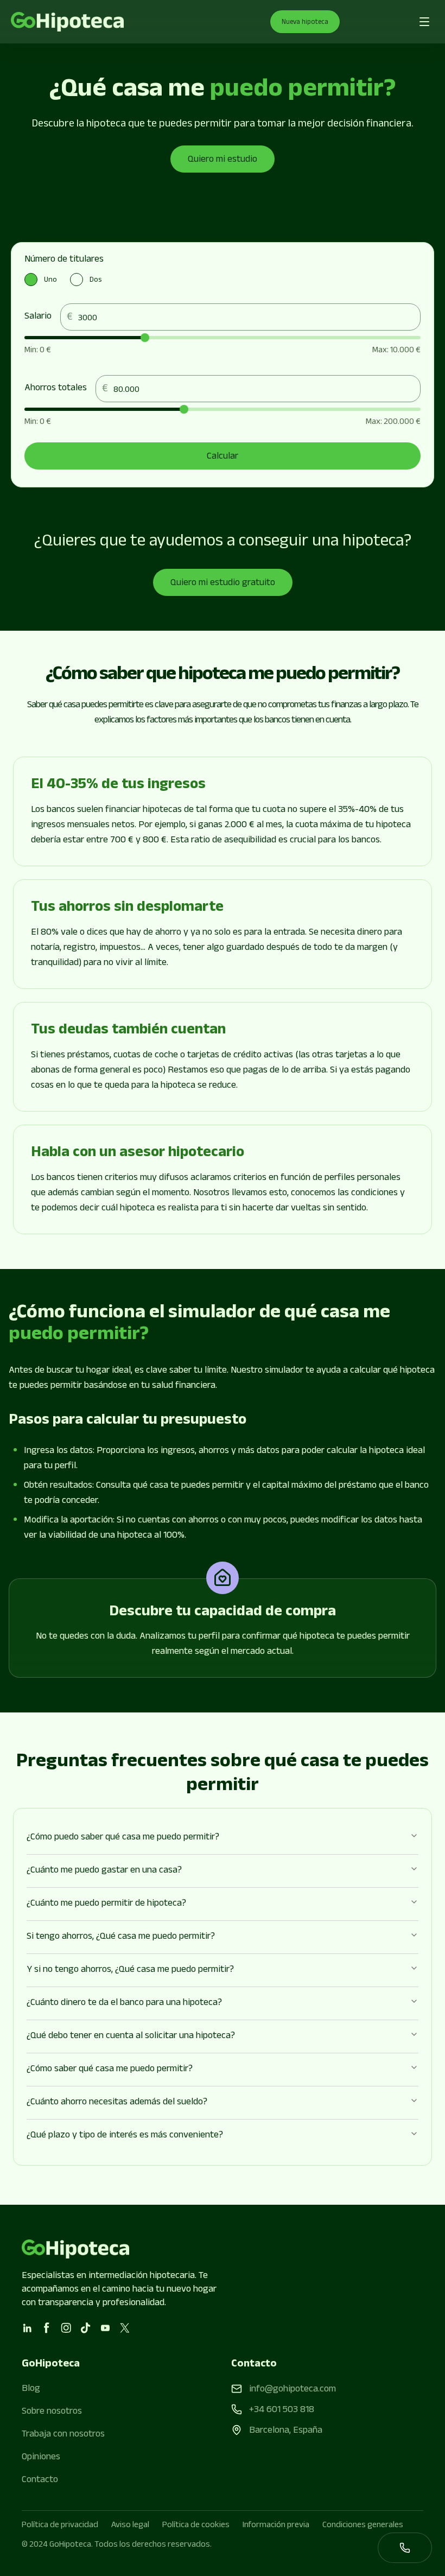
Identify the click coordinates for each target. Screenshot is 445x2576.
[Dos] (77, 280)
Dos (96, 281)
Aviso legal (130, 2526)
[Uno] (31, 280)
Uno (50, 281)
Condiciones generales (363, 2526)
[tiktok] (86, 2328)
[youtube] (105, 2328)
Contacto (40, 2480)
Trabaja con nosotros (63, 2435)
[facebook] (47, 2328)
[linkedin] (27, 2328)
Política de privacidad (60, 2526)
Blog (31, 2389)
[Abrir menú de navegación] (424, 22)
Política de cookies (196, 2526)
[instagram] (66, 2328)
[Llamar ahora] (405, 2548)
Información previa (276, 2526)
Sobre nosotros (52, 2412)
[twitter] (125, 2328)
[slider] (145, 338)
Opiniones (41, 2458)
